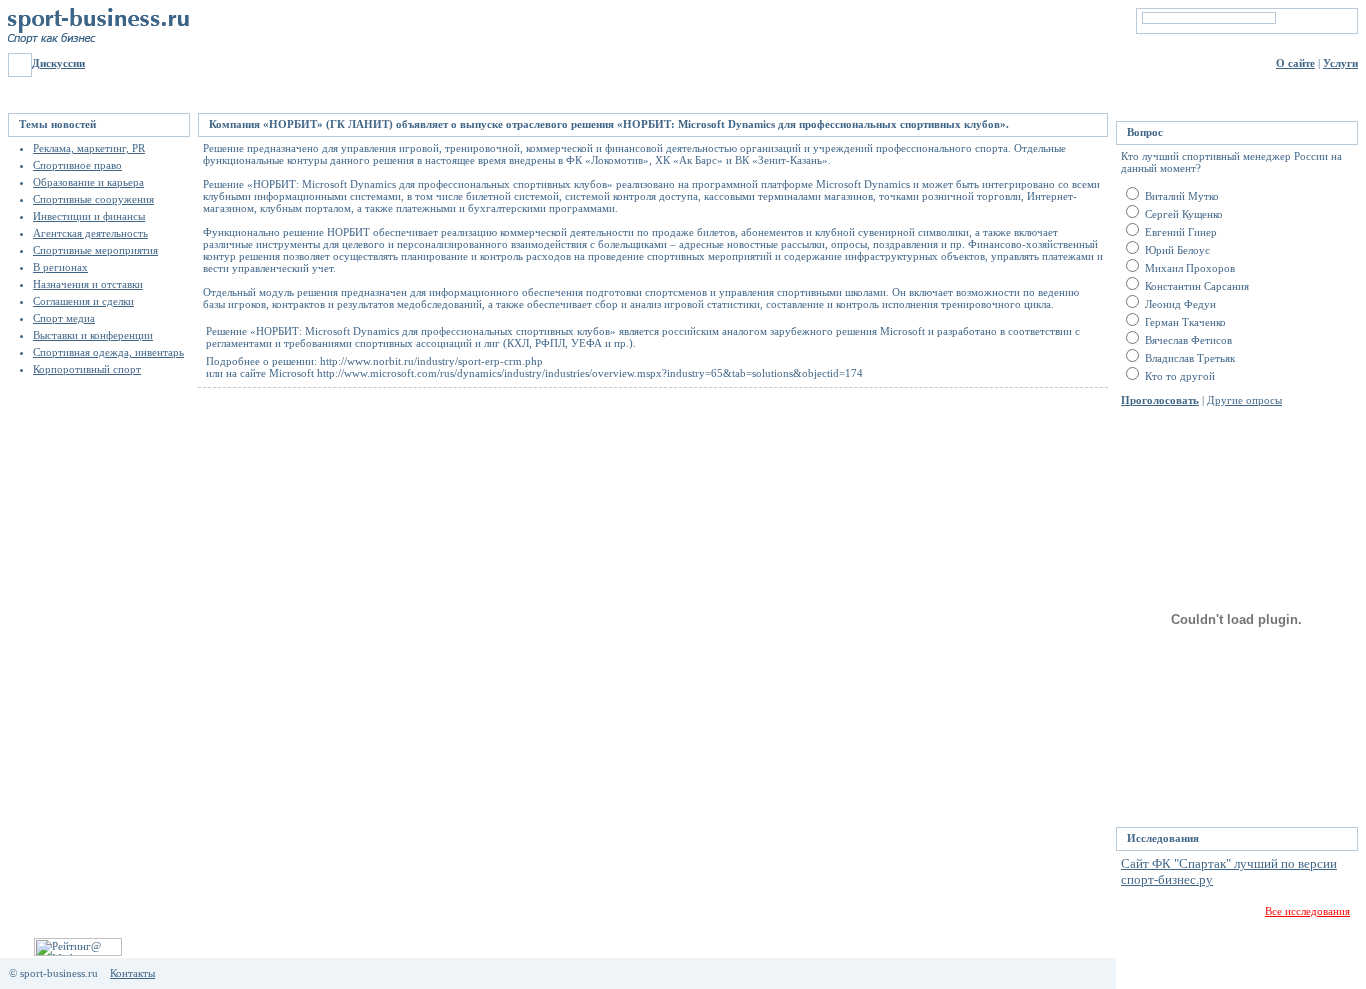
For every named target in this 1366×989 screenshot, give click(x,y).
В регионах (60, 267)
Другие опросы (1244, 400)
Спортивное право (77, 165)
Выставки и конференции (93, 335)
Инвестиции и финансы (89, 216)
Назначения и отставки (88, 284)
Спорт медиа (64, 318)
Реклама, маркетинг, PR (89, 148)
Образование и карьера (88, 182)
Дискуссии (58, 63)
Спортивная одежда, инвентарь (108, 352)
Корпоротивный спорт (87, 369)
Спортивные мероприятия (95, 250)
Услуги (1340, 63)
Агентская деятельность (90, 233)
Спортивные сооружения (93, 199)
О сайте (1295, 63)
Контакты (132, 973)
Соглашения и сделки (83, 301)
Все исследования (1307, 911)
